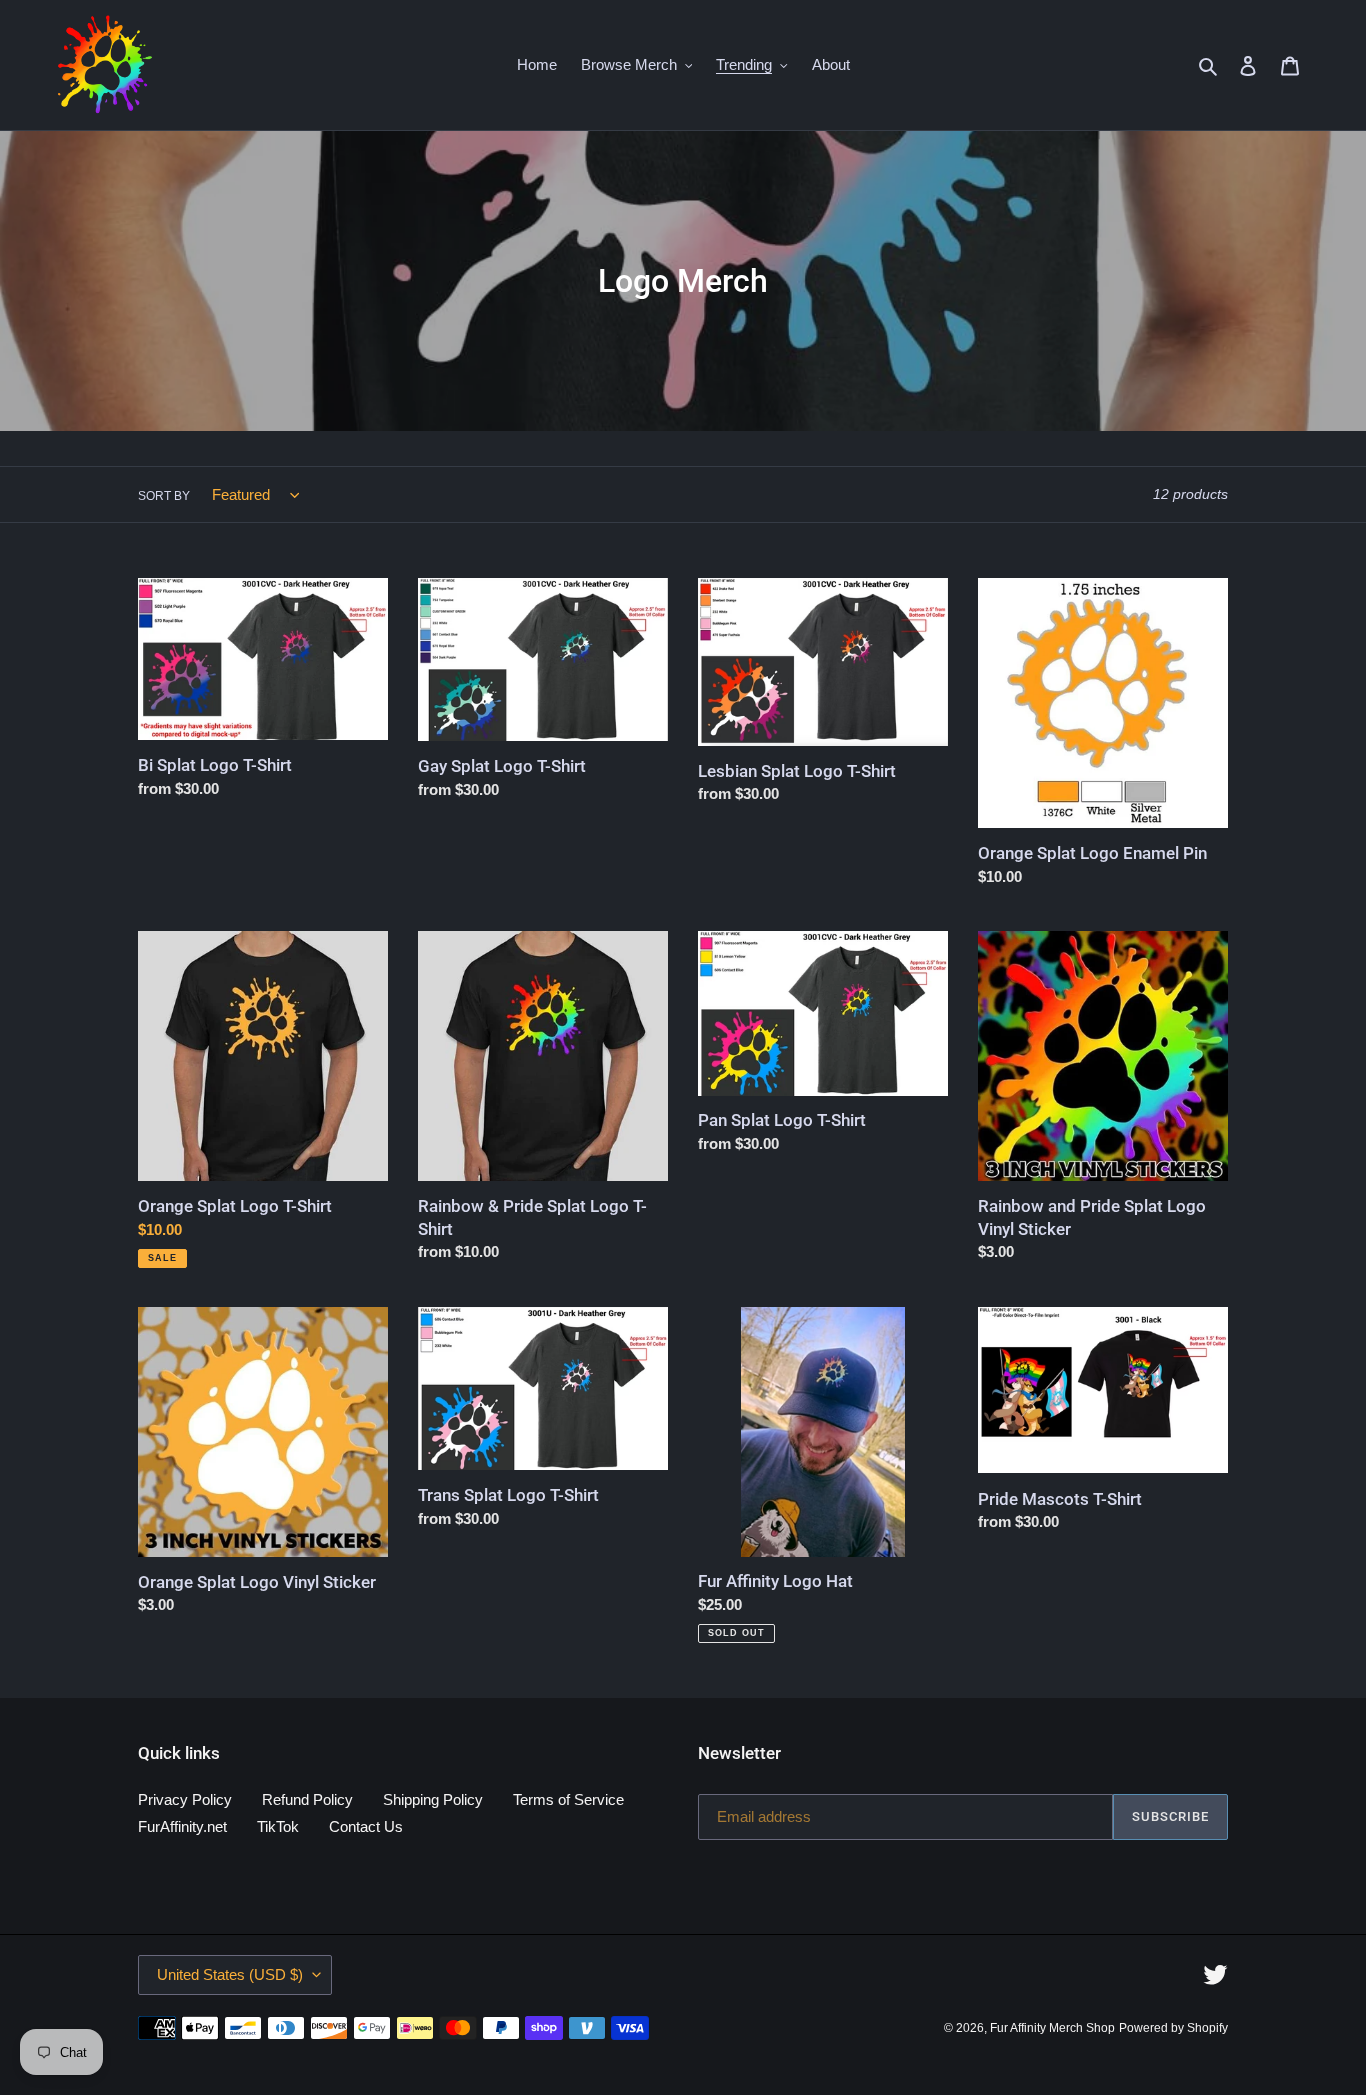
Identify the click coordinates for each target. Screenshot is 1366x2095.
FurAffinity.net (182, 1826)
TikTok (278, 1826)
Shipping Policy (433, 1799)
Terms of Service (568, 1799)
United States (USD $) (230, 1974)
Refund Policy (307, 1799)
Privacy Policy (185, 1799)
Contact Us (366, 1826)
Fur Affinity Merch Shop (1052, 2028)
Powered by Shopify (1173, 2028)
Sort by (164, 496)
